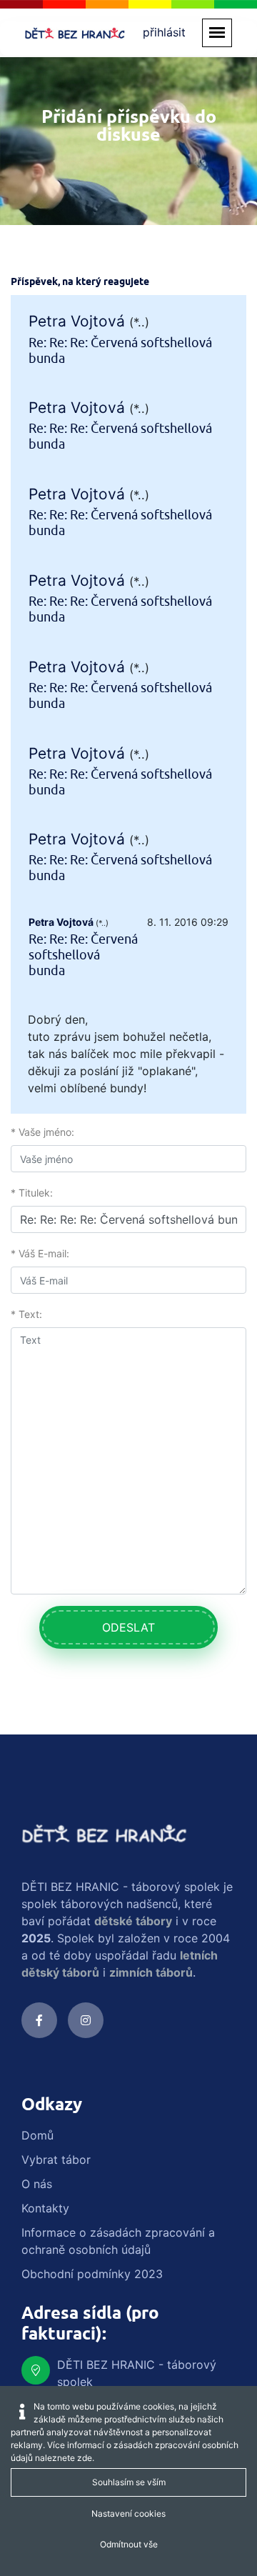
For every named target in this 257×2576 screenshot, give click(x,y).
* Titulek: (32, 1193)
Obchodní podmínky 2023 (92, 2274)
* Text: (26, 1314)
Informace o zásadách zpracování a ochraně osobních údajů (118, 2241)
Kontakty (45, 2208)
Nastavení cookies (128, 2513)
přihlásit (164, 32)
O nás (37, 2184)
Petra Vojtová (77, 321)
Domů (37, 2135)
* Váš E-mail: (40, 1253)
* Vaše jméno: (42, 1132)
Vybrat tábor (56, 2160)
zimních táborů (151, 1972)
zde (85, 2458)
